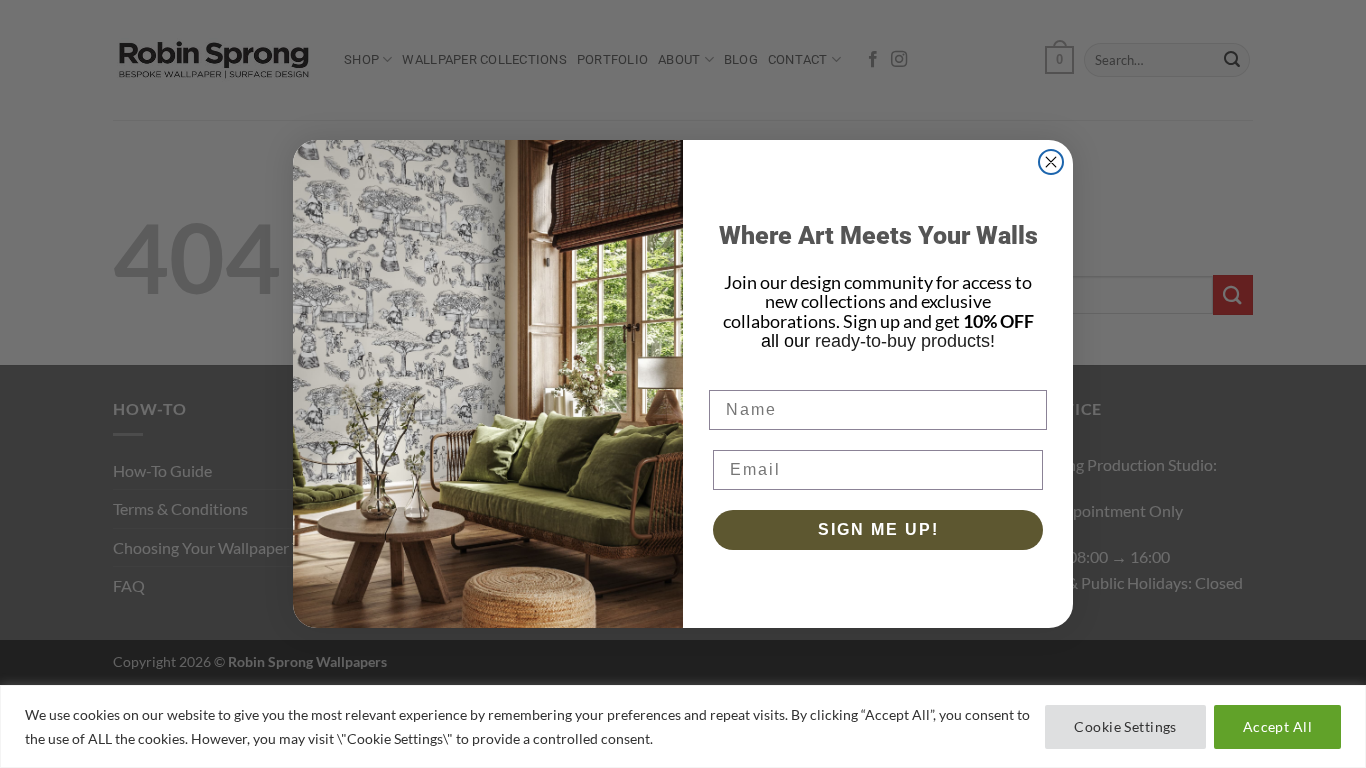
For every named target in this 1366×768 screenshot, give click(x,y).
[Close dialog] (1051, 162)
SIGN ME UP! (878, 529)
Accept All (1277, 726)
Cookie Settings (1125, 726)
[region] (683, 726)
